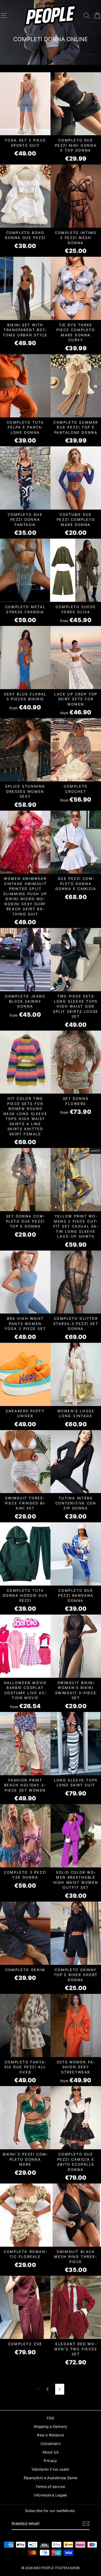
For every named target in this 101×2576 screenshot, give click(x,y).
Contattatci (51, 2444)
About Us (51, 2452)
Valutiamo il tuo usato (50, 2469)
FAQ (50, 2418)
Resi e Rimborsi (50, 2435)
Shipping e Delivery (51, 2427)
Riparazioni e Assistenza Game (51, 2478)
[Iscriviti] (86, 2524)
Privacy (50, 2461)
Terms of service (50, 2487)
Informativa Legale (50, 2495)
